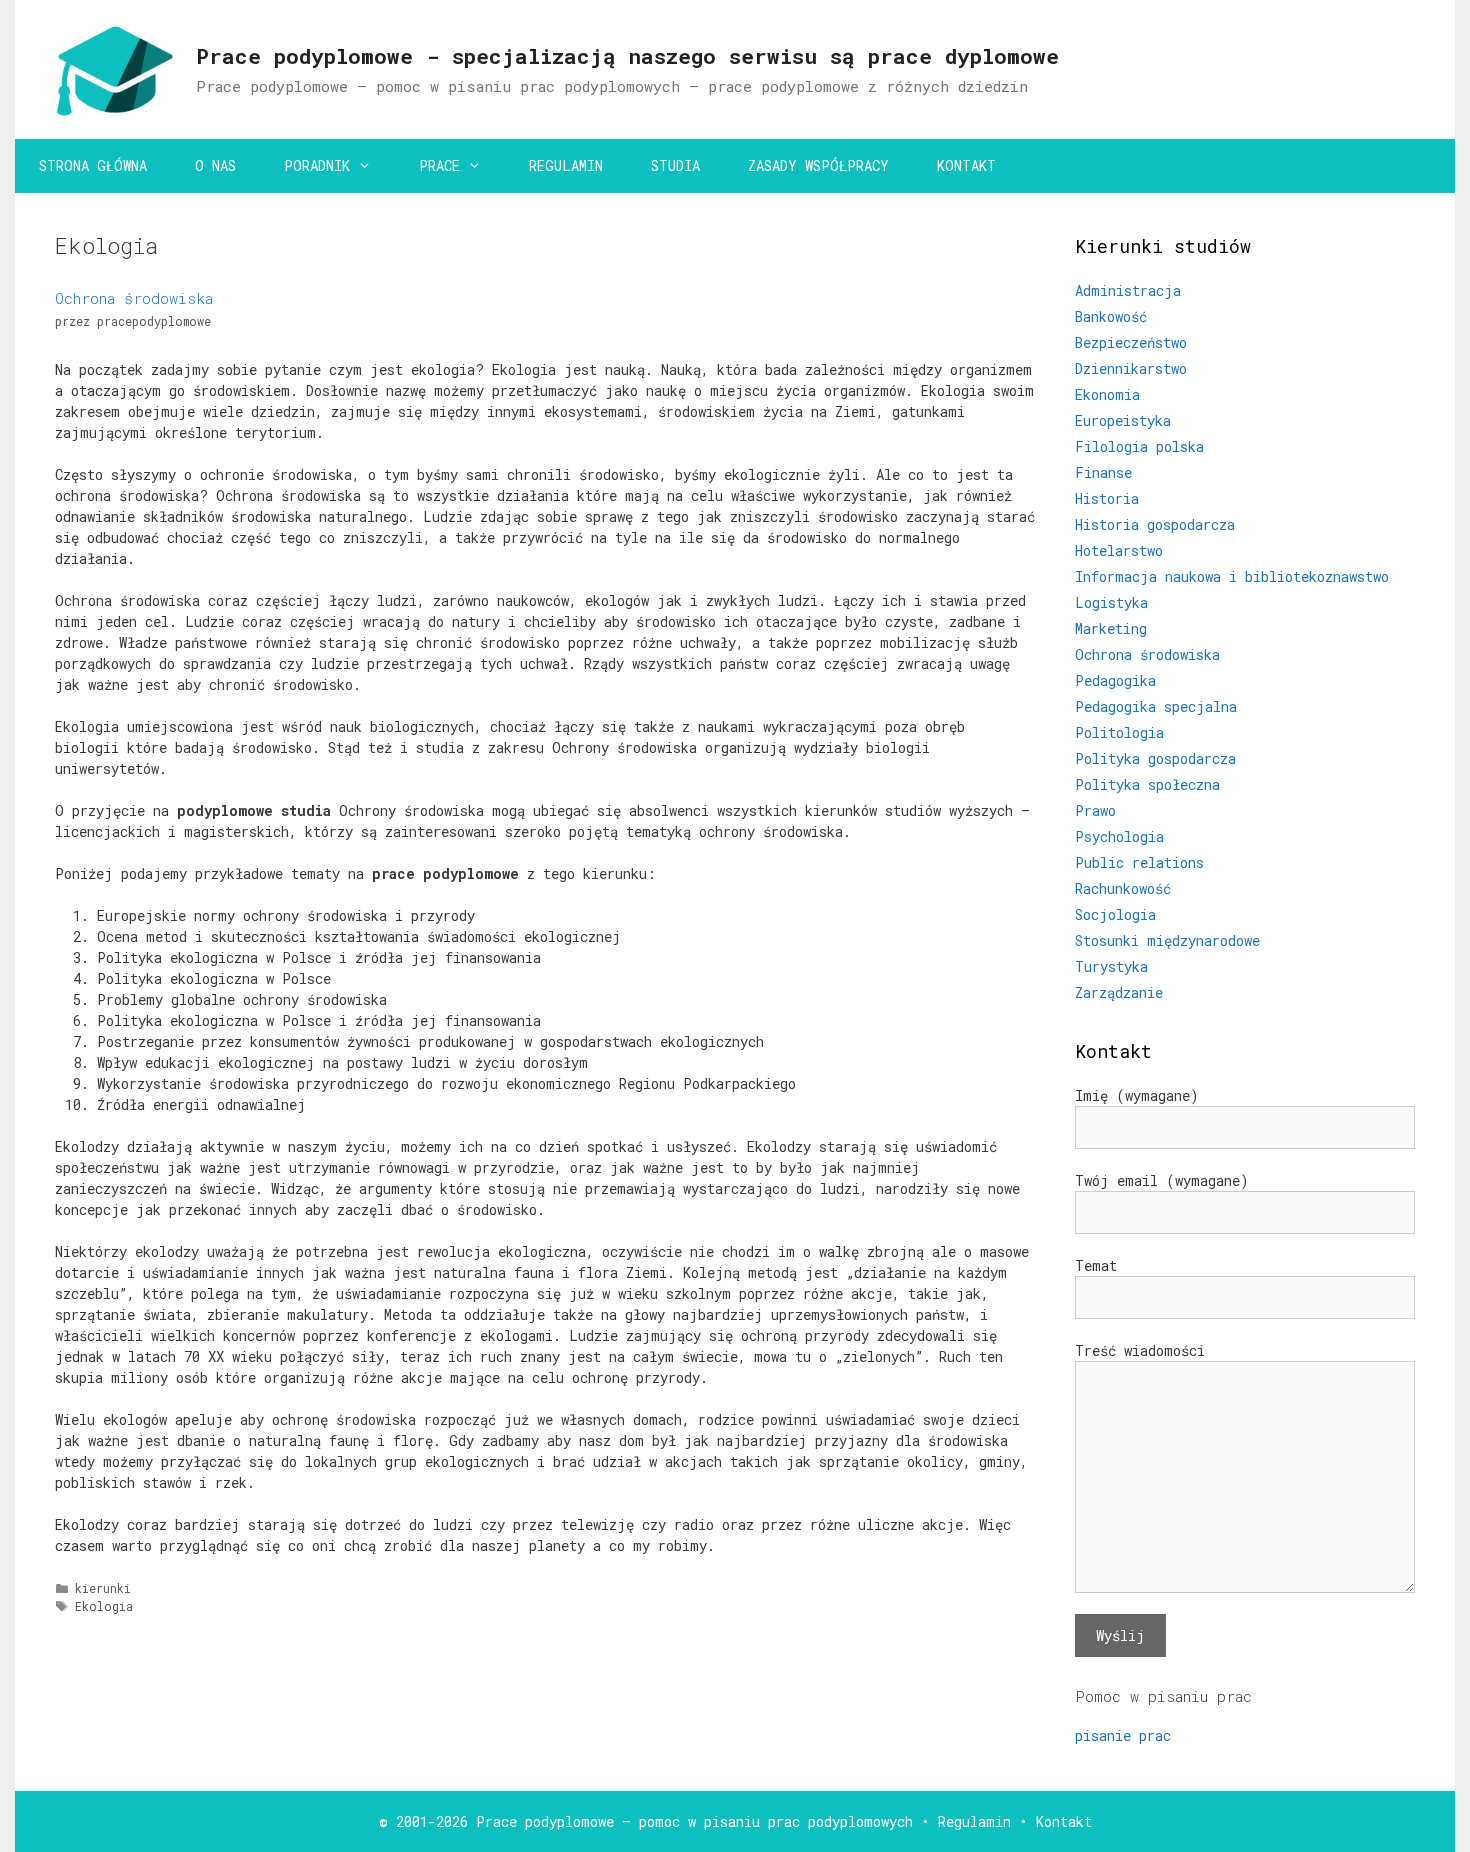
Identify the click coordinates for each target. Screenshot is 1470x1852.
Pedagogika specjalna (1156, 706)
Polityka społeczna (1147, 784)
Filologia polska (1139, 446)
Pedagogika (1115, 680)
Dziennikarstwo (1131, 368)
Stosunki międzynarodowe (1167, 940)
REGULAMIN (566, 165)
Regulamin (974, 1821)
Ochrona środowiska (134, 298)
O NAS (215, 165)
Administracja (1128, 290)
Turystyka (1111, 966)
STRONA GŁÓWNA (93, 165)
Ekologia (104, 1606)
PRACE (439, 165)
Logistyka (1111, 602)
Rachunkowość (1123, 888)
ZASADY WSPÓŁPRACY (818, 165)
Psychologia (1119, 836)
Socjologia (1115, 914)
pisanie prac (1123, 1735)
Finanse (1103, 472)
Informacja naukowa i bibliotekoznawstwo (1232, 576)
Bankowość (1111, 316)
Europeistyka (1123, 420)
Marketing (1111, 628)
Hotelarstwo (1119, 550)
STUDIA (675, 165)
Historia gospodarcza (1155, 524)
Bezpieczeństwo (1131, 342)
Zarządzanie (1119, 992)
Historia (1107, 498)
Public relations (1139, 862)
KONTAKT (966, 165)
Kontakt (1064, 1821)
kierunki (103, 1588)
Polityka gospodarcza (1155, 758)
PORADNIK (317, 165)
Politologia (1119, 732)
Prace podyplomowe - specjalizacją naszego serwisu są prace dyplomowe (627, 56)
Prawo (1095, 810)
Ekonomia (1107, 394)
